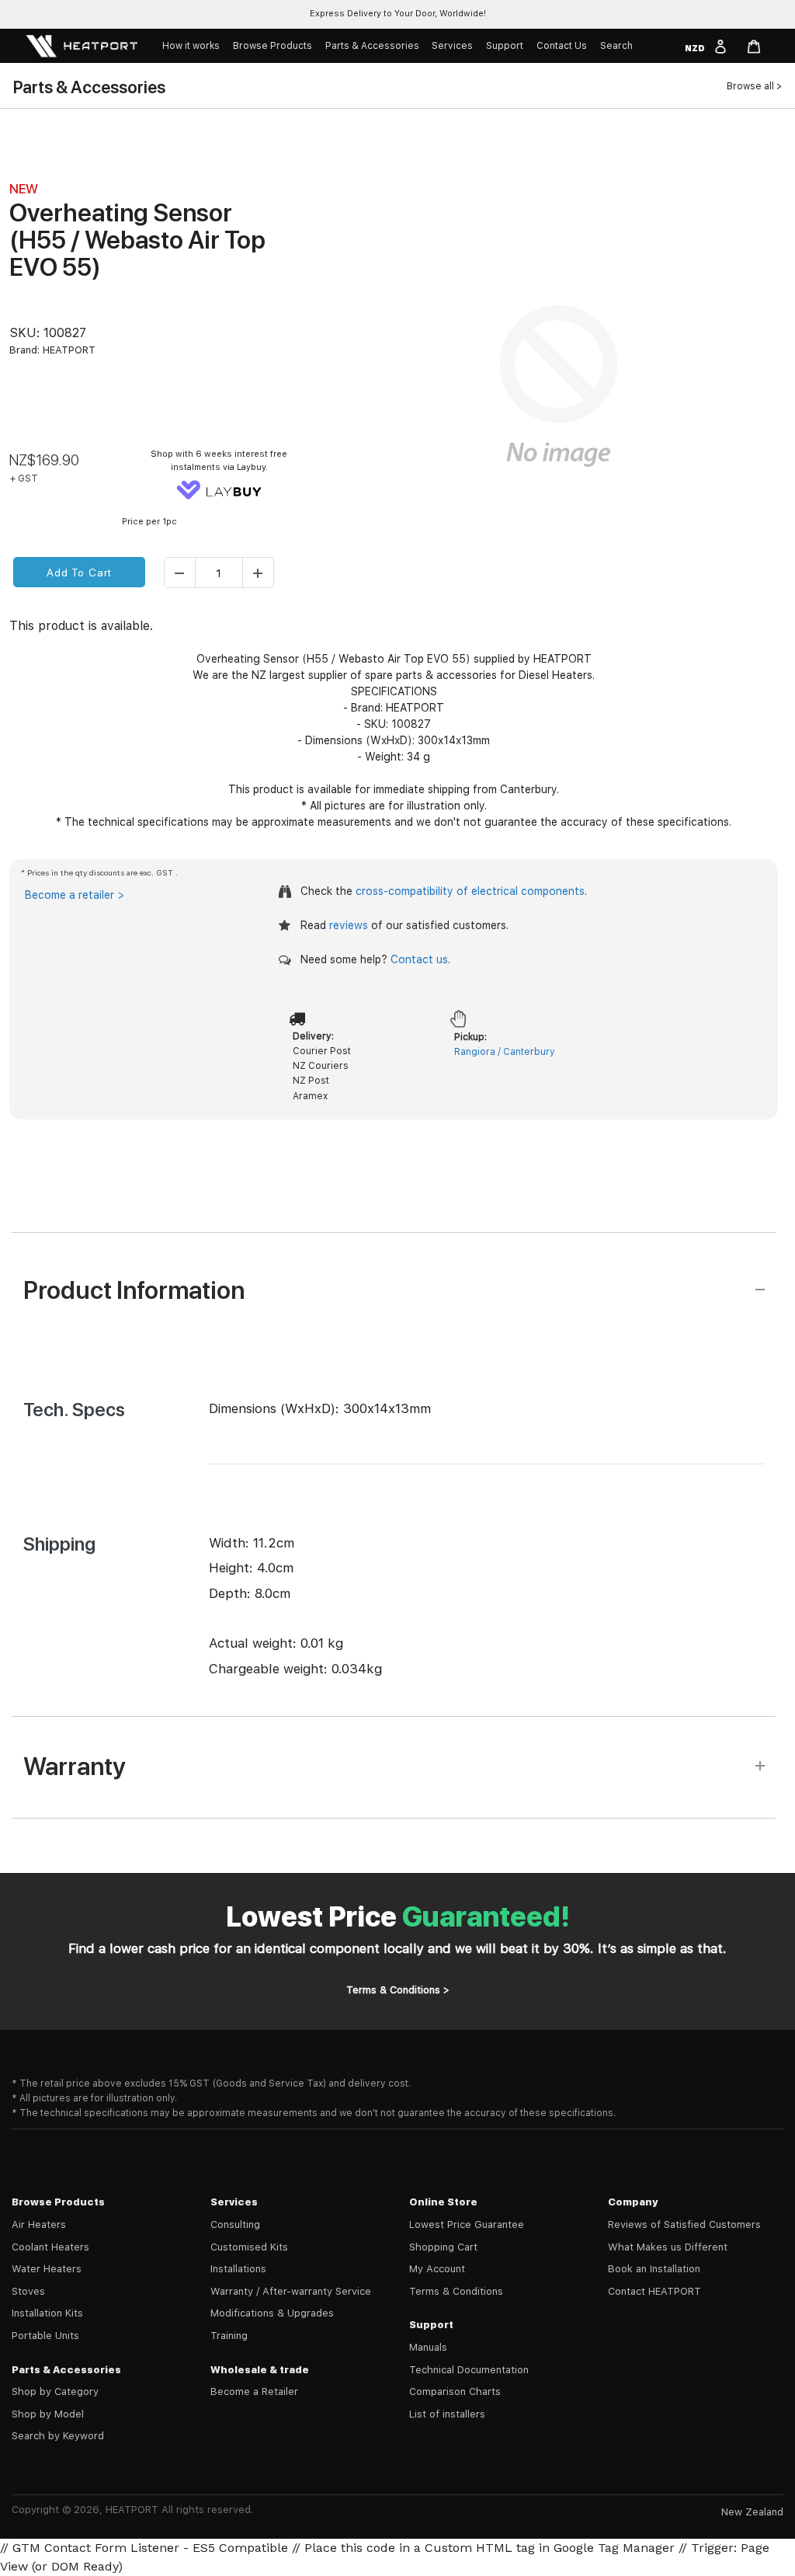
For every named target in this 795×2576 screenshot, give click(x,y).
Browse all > (754, 86)
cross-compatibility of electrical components (470, 891)
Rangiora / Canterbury (505, 1052)
